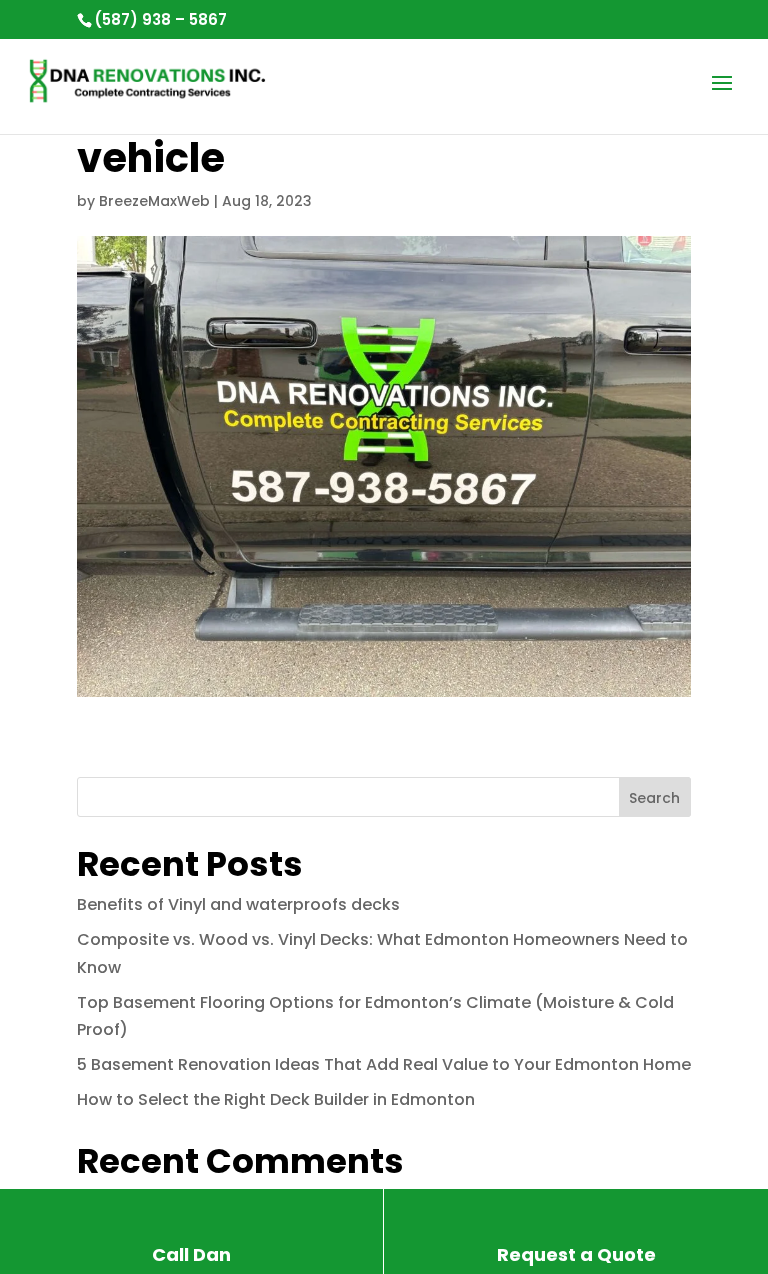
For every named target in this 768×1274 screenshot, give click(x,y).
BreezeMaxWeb (154, 201)
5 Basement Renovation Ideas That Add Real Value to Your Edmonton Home (384, 1064)
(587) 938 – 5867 (160, 19)
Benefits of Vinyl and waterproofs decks (238, 904)
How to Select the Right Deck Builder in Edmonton (276, 1099)
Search (654, 798)
